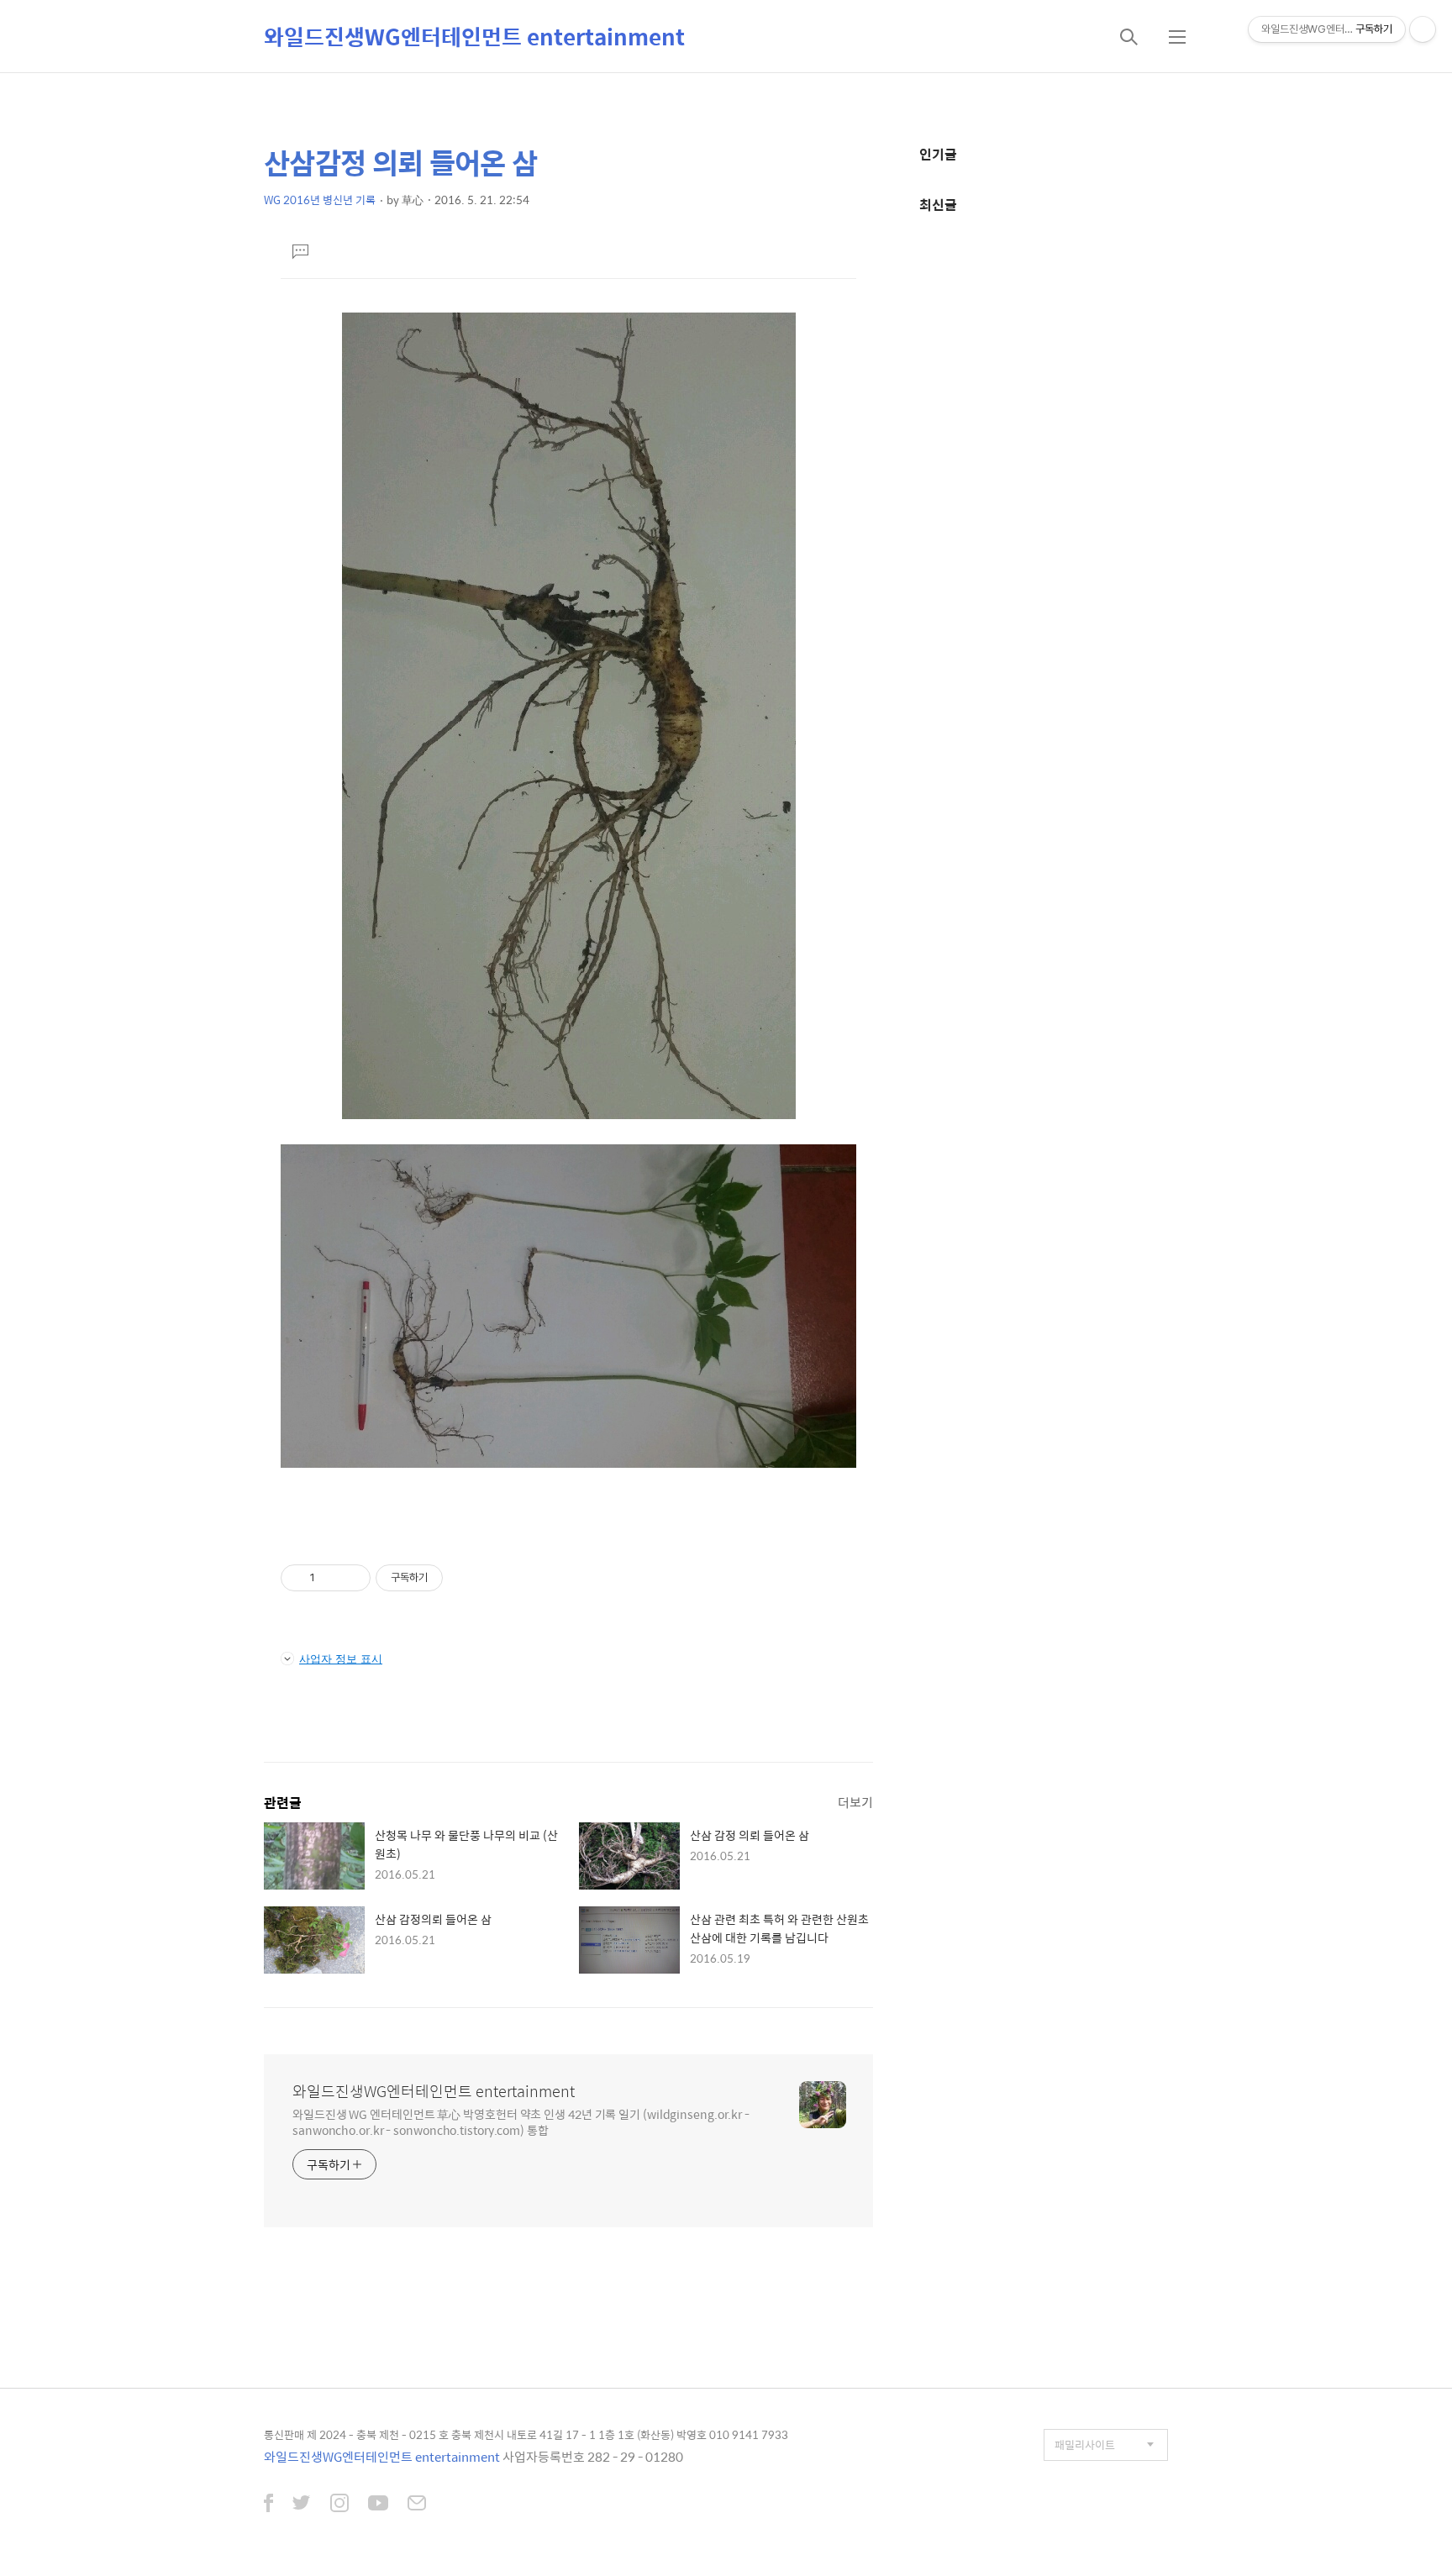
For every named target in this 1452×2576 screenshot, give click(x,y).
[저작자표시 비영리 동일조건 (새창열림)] (466, 1578)
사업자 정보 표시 (341, 1659)
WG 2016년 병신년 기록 (320, 200)
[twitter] (302, 2505)
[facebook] (268, 2505)
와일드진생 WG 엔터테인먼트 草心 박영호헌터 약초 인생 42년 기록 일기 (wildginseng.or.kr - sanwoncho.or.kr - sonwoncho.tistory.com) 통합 (521, 2121)
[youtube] (378, 2505)
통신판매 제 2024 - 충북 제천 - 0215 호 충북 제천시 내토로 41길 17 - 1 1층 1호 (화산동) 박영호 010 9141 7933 (526, 2434)
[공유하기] (331, 1578)
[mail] (417, 2505)
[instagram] (339, 2505)
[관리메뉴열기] (1423, 29)
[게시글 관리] (352, 1578)
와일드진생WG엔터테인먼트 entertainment (474, 36)
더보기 (855, 1802)
